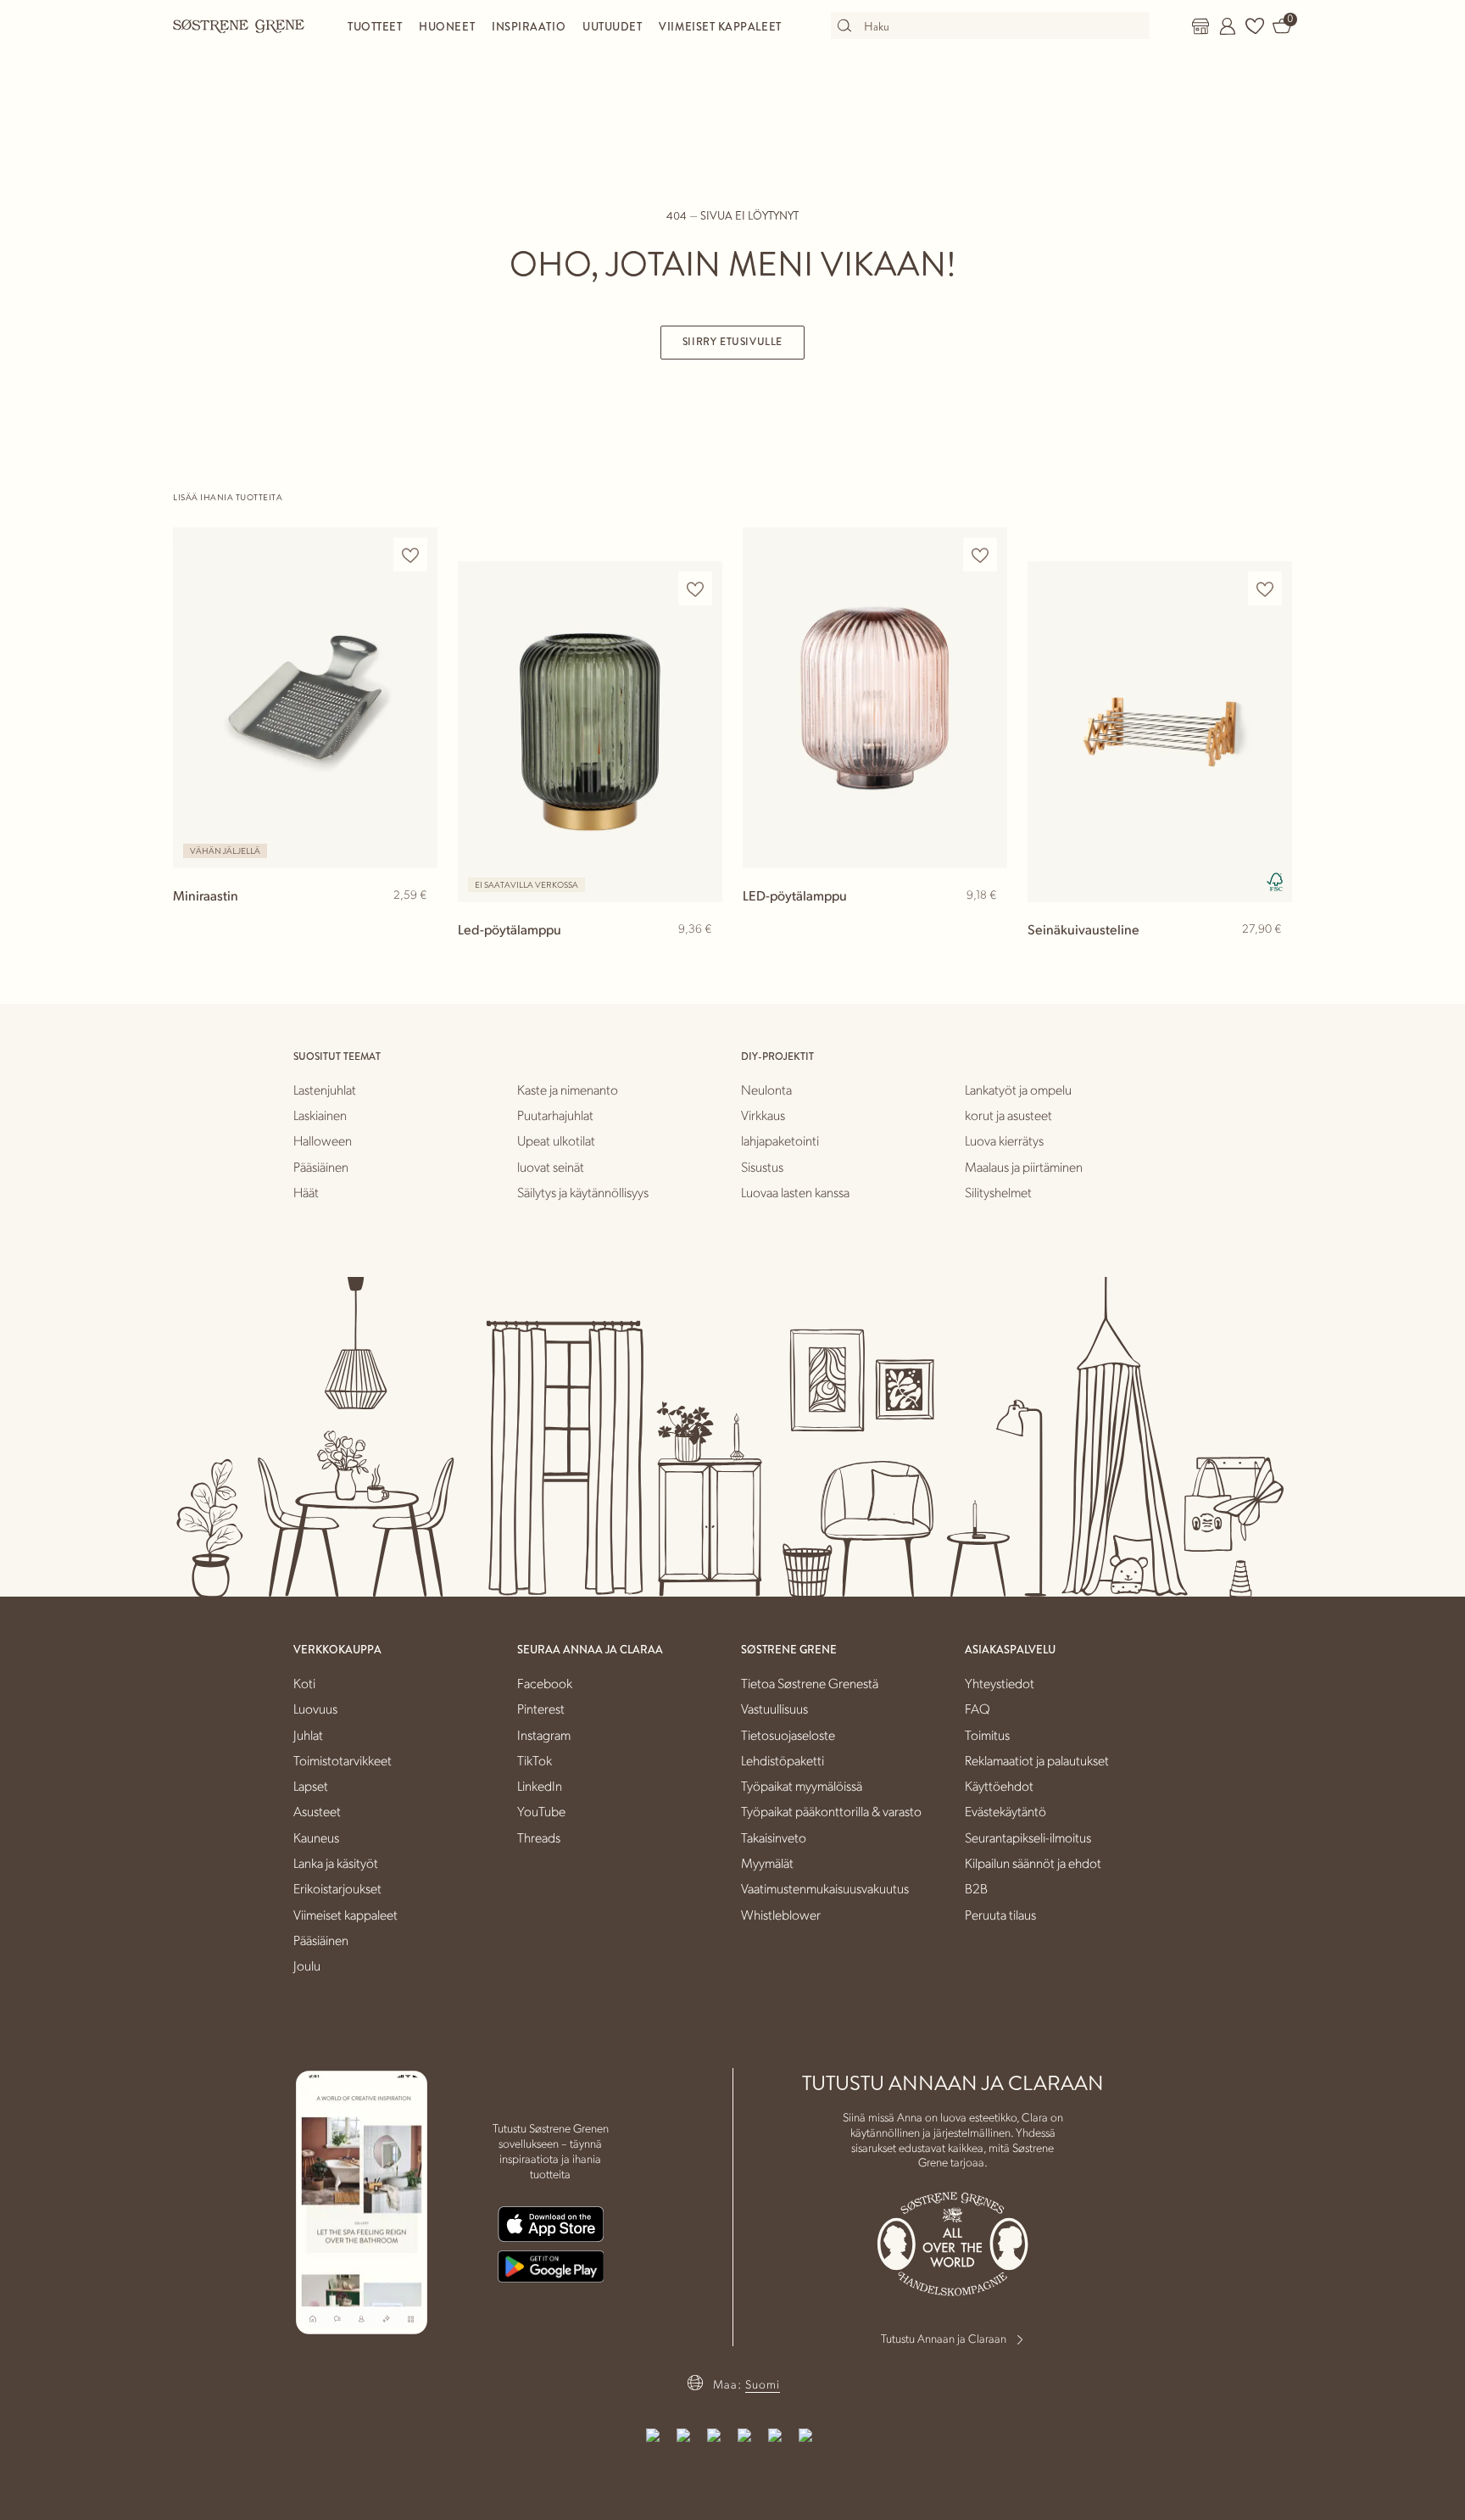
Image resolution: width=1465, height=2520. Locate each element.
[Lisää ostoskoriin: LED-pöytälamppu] (987, 923)
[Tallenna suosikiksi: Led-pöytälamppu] (695, 589)
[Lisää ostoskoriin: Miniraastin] (417, 923)
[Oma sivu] (1228, 26)
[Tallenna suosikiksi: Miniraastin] (410, 555)
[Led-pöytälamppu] (590, 731)
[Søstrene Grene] (239, 25)
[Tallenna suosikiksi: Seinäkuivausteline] (1265, 589)
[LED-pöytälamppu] (875, 697)
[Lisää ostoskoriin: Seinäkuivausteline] (1272, 956)
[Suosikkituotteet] (1255, 26)
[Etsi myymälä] (1200, 26)
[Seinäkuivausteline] (1160, 731)
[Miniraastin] (305, 697)
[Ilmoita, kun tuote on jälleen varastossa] (702, 958)
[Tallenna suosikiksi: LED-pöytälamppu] (980, 555)
